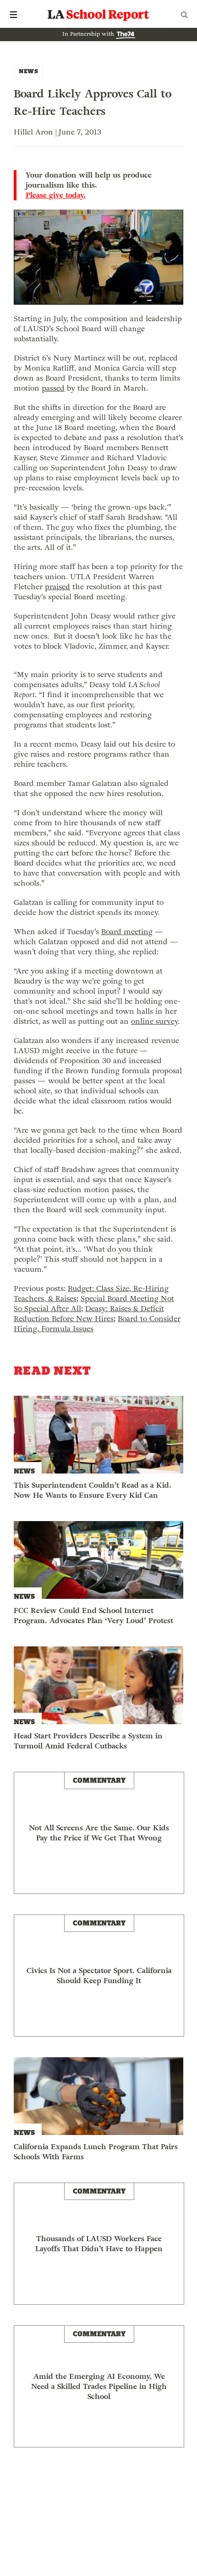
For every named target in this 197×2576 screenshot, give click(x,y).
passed (53, 388)
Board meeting (127, 932)
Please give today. (56, 195)
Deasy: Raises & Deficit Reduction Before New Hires (89, 1314)
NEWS (28, 71)
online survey (154, 1021)
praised (57, 587)
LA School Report (98, 15)
